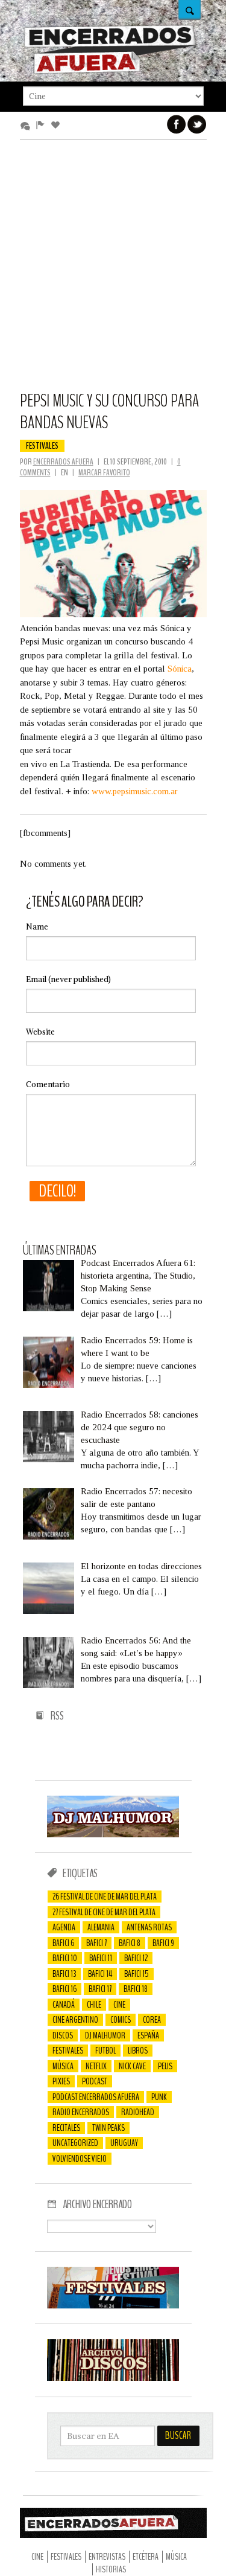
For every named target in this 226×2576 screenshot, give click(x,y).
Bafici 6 (63, 1943)
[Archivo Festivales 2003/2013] (113, 2305)
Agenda (64, 1927)
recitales (66, 2128)
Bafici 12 (136, 1958)
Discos (63, 2035)
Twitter (197, 124)
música (63, 2066)
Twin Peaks (108, 2128)
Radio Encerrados (81, 2112)
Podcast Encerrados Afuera (96, 2097)
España (148, 2035)
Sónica (180, 669)
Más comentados (27, 126)
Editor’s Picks (42, 126)
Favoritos (58, 126)
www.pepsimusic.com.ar (135, 791)
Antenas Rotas (149, 1927)
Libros (138, 2051)
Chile (94, 2005)
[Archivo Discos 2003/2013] (113, 2378)
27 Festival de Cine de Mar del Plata (104, 1912)
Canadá (64, 2005)
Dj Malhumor (105, 2035)
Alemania (101, 1927)
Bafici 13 (64, 1974)
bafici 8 (130, 1943)
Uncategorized (75, 2143)
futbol (105, 2051)
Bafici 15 (137, 1974)
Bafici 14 (100, 1974)
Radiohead (138, 2112)
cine (119, 2005)
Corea (152, 2020)
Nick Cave (132, 2066)
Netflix (96, 2066)
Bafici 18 (136, 1989)
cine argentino (75, 2020)
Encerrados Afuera (63, 462)
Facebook (177, 124)
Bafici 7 (96, 1943)
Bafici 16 (64, 1989)
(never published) (68, 979)
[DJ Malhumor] (113, 1834)
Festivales (42, 446)
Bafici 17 (100, 1989)
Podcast (95, 2081)
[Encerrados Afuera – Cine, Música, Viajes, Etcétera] (110, 72)
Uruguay (124, 2143)
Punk (159, 2097)
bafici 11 (101, 1958)
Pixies (61, 2081)
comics (121, 2020)
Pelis (165, 2066)
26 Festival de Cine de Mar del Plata (105, 1897)
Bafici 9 (163, 1943)
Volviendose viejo (80, 2159)
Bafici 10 (65, 1958)
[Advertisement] (113, 271)
